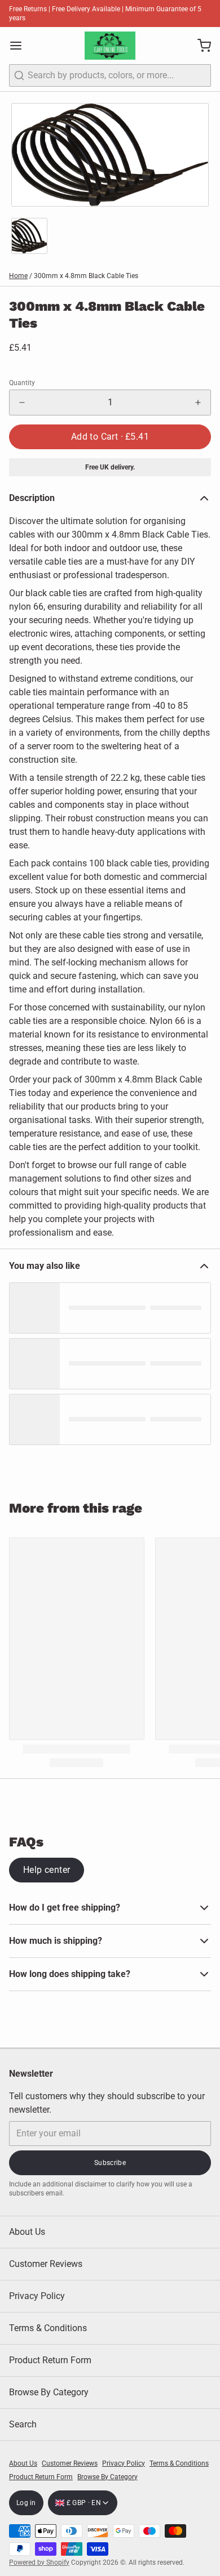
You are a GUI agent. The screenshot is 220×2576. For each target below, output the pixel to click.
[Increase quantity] (198, 402)
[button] (110, 437)
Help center (47, 1870)
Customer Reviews (46, 2264)
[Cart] (200, 46)
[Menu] (20, 46)
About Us (27, 2232)
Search (23, 2424)
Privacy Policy (37, 2296)
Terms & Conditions (48, 2328)
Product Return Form (50, 2360)
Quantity (22, 383)
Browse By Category (49, 2392)
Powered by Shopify (39, 2562)
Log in (26, 2503)
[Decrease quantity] (22, 402)
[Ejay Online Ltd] (110, 46)
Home (18, 276)
